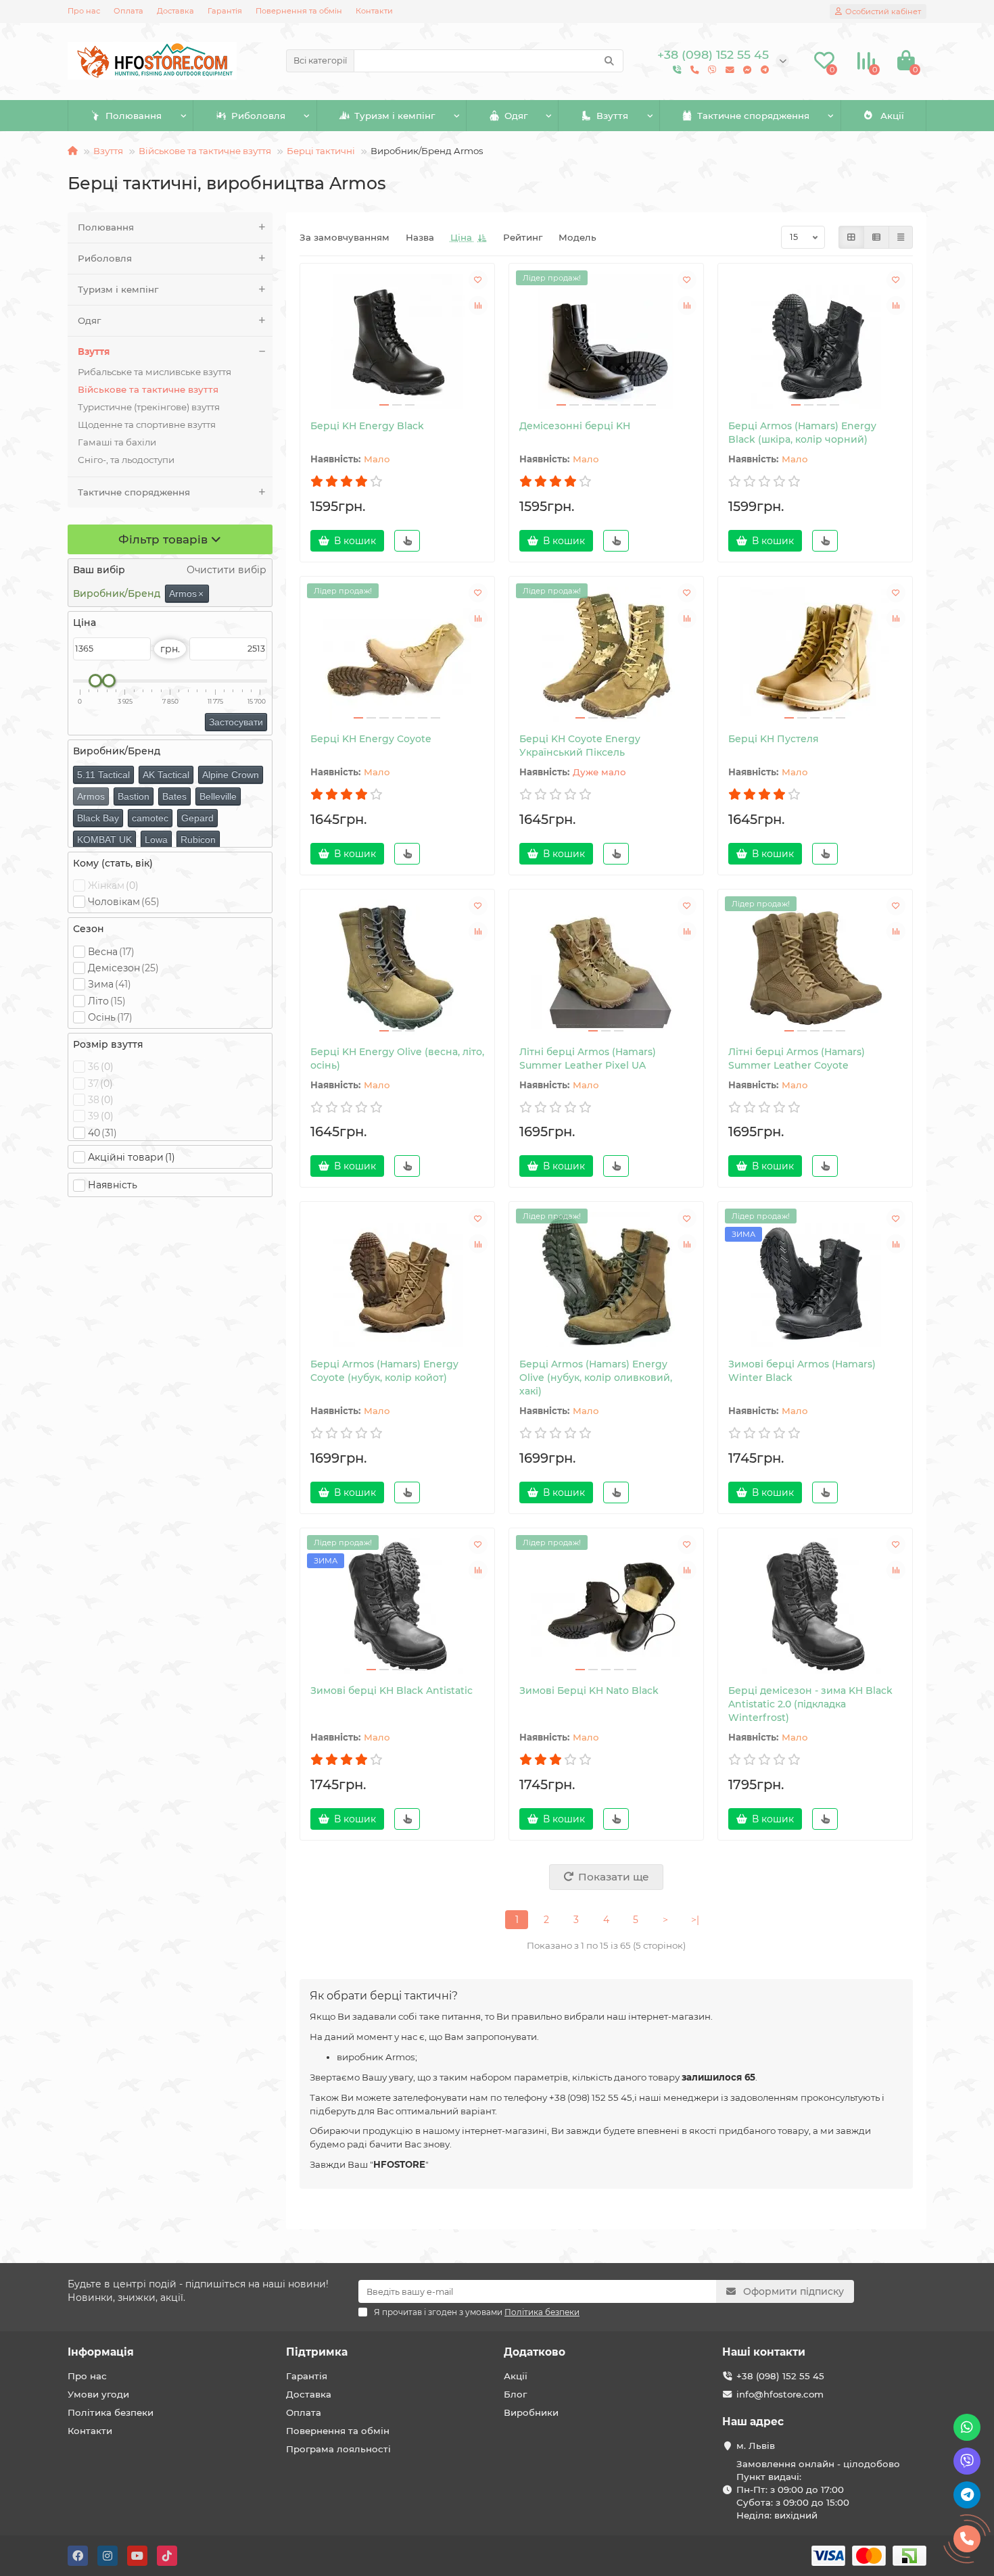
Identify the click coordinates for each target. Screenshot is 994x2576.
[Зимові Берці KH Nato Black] (606, 1606)
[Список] (876, 237)
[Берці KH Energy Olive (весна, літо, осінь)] (397, 967)
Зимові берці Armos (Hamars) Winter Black (802, 1371)
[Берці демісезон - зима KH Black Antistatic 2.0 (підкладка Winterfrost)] (815, 1606)
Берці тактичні (321, 151)
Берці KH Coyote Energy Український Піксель (580, 746)
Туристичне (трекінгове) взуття (149, 407)
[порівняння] (478, 306)
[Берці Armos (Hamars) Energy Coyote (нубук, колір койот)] (397, 1280)
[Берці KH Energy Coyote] (397, 654)
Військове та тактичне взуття (205, 151)
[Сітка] (851, 237)
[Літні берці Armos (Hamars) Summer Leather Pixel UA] (606, 967)
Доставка (175, 11)
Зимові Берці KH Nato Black (589, 1691)
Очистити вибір (225, 570)
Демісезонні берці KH (575, 426)
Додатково (535, 2352)
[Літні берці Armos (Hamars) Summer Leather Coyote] (815, 967)
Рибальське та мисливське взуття (155, 372)
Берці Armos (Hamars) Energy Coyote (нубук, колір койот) (384, 1371)
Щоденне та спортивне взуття (147, 424)
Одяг (516, 116)
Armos (186, 593)
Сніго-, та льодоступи (126, 460)
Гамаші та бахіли (117, 442)
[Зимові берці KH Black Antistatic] (397, 1606)
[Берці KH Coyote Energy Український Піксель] (606, 654)
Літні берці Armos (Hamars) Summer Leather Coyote (797, 1059)
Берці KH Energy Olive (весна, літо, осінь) (397, 1059)
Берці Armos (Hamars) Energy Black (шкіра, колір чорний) (802, 433)
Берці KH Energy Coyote (371, 739)
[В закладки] (478, 280)
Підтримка (317, 2352)
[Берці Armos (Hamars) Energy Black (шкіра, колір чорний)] (815, 341)
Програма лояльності (338, 2449)
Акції (892, 116)
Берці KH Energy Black (367, 426)
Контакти (374, 11)
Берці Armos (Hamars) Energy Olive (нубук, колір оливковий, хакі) (596, 1378)
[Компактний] (901, 237)
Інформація (101, 2352)
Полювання (134, 116)
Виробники (531, 2412)
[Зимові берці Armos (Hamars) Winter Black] (815, 1280)
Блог (515, 2394)
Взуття (612, 116)
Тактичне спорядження (753, 116)
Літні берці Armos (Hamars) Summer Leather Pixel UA (588, 1059)
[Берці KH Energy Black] (397, 341)
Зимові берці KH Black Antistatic (392, 1691)
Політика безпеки (111, 2412)
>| (695, 1920)
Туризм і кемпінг (395, 116)
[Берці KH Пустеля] (815, 654)
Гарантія (225, 11)
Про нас (84, 11)
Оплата (128, 11)
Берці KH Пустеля (774, 739)
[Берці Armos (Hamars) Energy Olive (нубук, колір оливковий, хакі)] (606, 1280)
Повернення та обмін (299, 11)
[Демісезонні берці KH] (606, 341)
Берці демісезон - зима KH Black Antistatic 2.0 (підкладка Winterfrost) (810, 1704)
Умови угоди (98, 2394)
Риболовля (258, 116)
